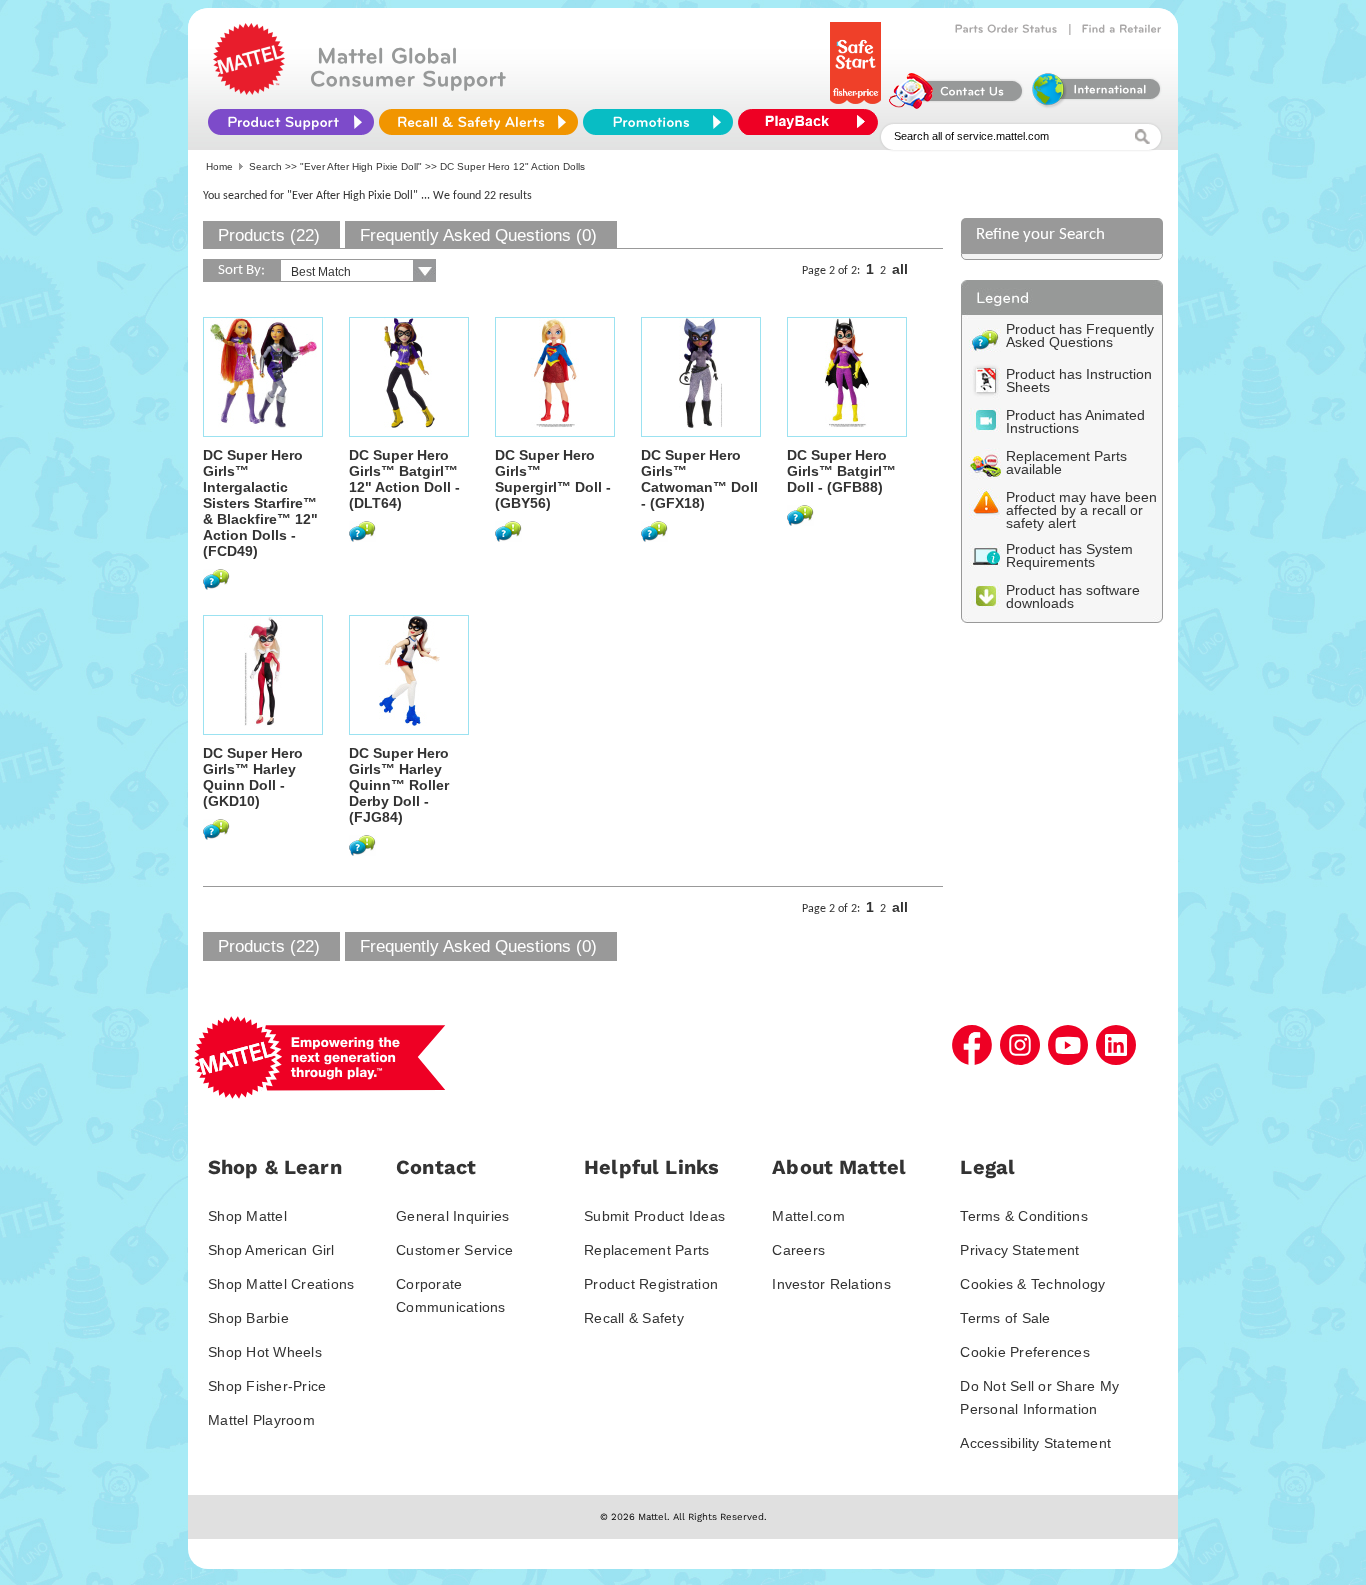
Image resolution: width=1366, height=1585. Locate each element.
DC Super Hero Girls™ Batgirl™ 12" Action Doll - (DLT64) (404, 479)
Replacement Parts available (1066, 462)
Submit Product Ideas (654, 1216)
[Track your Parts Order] (1006, 29)
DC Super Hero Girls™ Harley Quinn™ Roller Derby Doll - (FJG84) (399, 785)
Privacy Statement (1019, 1250)
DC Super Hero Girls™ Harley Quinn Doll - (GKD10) (253, 777)
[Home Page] (249, 90)
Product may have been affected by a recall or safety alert (1081, 510)
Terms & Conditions (1024, 1216)
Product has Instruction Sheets (1079, 380)
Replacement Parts (646, 1250)
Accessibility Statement (1035, 1443)
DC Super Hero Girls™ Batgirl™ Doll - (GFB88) (841, 471)
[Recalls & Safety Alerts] (478, 122)
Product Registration (651, 1284)
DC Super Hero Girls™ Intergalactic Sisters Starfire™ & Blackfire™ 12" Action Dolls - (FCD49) (260, 503)
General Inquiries (452, 1216)
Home (219, 166)
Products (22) (269, 235)
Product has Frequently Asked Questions (1080, 335)
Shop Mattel (247, 1216)
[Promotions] (658, 122)
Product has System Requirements (1069, 555)
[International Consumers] (1095, 104)
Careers (798, 1250)
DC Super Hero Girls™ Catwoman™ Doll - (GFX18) (699, 479)
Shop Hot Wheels (265, 1352)
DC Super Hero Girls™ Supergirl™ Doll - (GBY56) (553, 479)
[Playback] (813, 122)
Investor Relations (831, 1284)
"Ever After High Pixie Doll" (361, 166)
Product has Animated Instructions (1075, 421)
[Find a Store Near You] (1122, 29)
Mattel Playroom (261, 1420)
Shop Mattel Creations (281, 1284)
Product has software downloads (1073, 596)
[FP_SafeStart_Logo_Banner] (857, 104)
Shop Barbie (248, 1318)
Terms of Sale (1005, 1318)
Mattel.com (808, 1216)
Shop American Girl (271, 1250)
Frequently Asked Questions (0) (478, 235)
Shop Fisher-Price (267, 1386)
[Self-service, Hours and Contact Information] (956, 104)
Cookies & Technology (1032, 1284)
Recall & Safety (634, 1318)
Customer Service (454, 1250)
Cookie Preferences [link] (1025, 1352)
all (900, 269)
